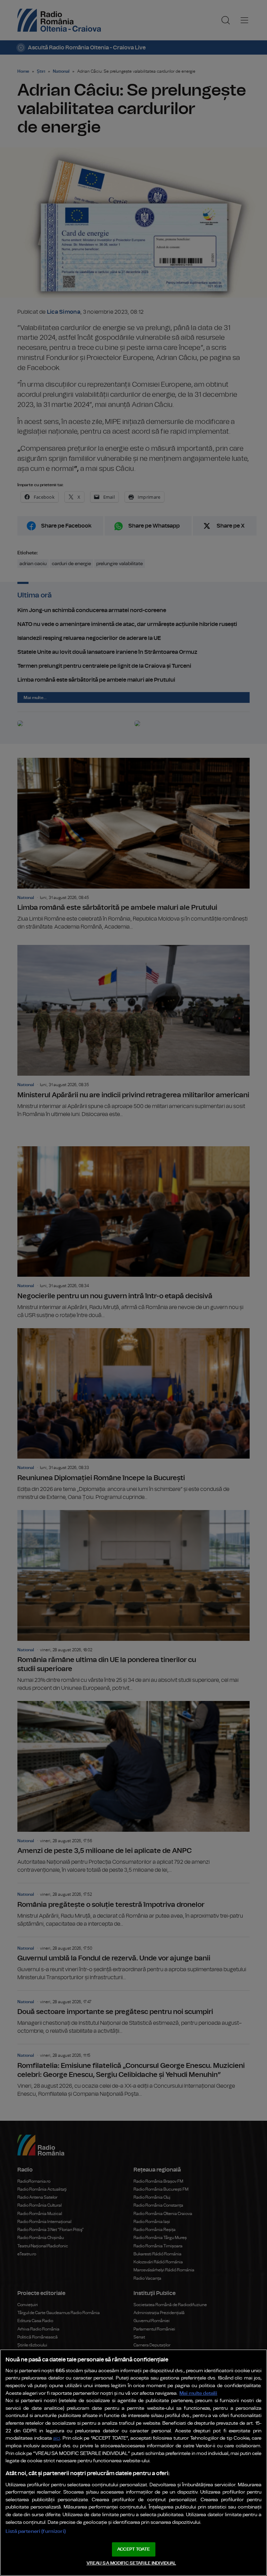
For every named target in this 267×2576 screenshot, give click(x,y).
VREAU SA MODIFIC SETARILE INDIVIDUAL (131, 2563)
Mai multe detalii (198, 2393)
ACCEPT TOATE (133, 2549)
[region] (133, 2463)
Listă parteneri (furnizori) (36, 2531)
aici (57, 2438)
